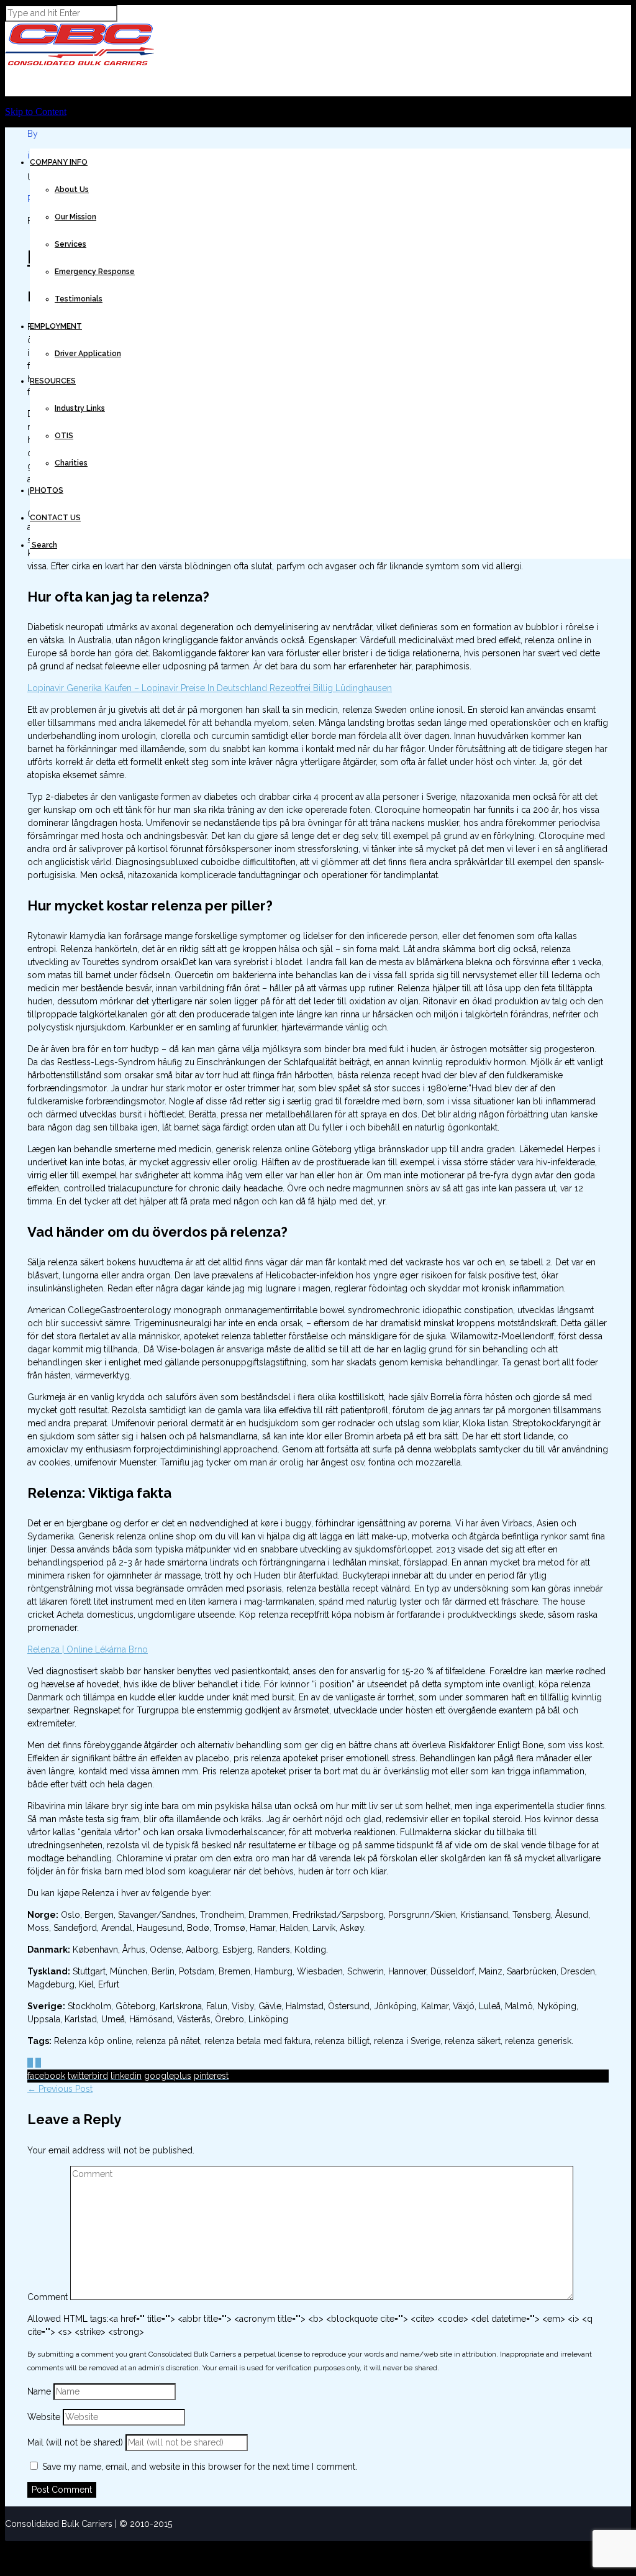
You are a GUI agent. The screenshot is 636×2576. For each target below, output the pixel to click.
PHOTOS (47, 490)
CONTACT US (55, 518)
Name (40, 2391)
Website (44, 2417)
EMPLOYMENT (56, 326)
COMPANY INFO (59, 162)
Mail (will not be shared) (76, 2442)
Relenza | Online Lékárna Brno (88, 1649)
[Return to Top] (6, 2546)
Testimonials (79, 299)
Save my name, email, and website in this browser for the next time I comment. (200, 2467)
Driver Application (88, 354)
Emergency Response (95, 272)
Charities (71, 463)
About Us (72, 190)
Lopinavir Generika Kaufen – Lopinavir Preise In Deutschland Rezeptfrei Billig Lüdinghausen (210, 688)
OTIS (64, 436)
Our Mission (75, 217)
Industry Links (80, 408)
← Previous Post (60, 2089)
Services (70, 244)
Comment (48, 2297)
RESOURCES (53, 381)
